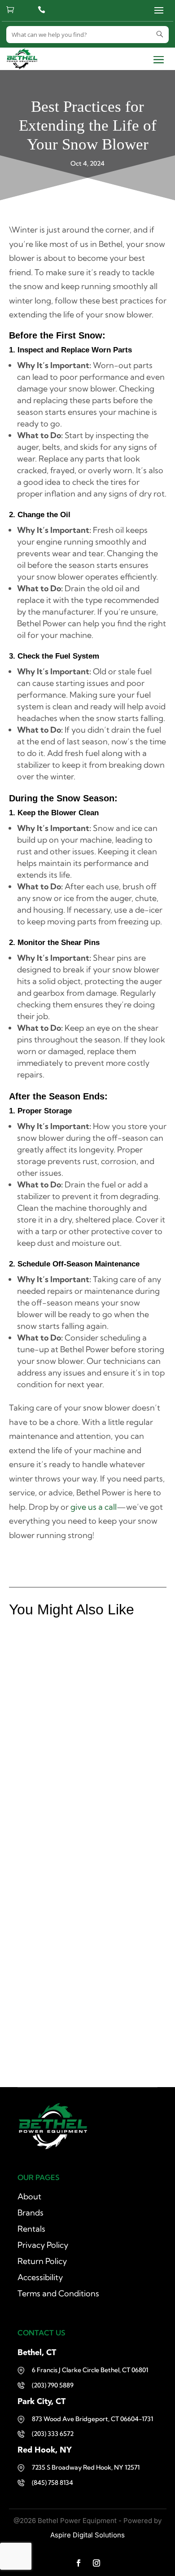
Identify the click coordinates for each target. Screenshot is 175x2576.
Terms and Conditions (58, 2293)
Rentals (31, 2229)
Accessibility (40, 2277)
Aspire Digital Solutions (87, 2535)
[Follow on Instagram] (96, 2563)
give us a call (94, 1507)
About (29, 2196)
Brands (31, 2213)
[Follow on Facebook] (79, 2563)
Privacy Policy (43, 2245)
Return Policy (42, 2261)
